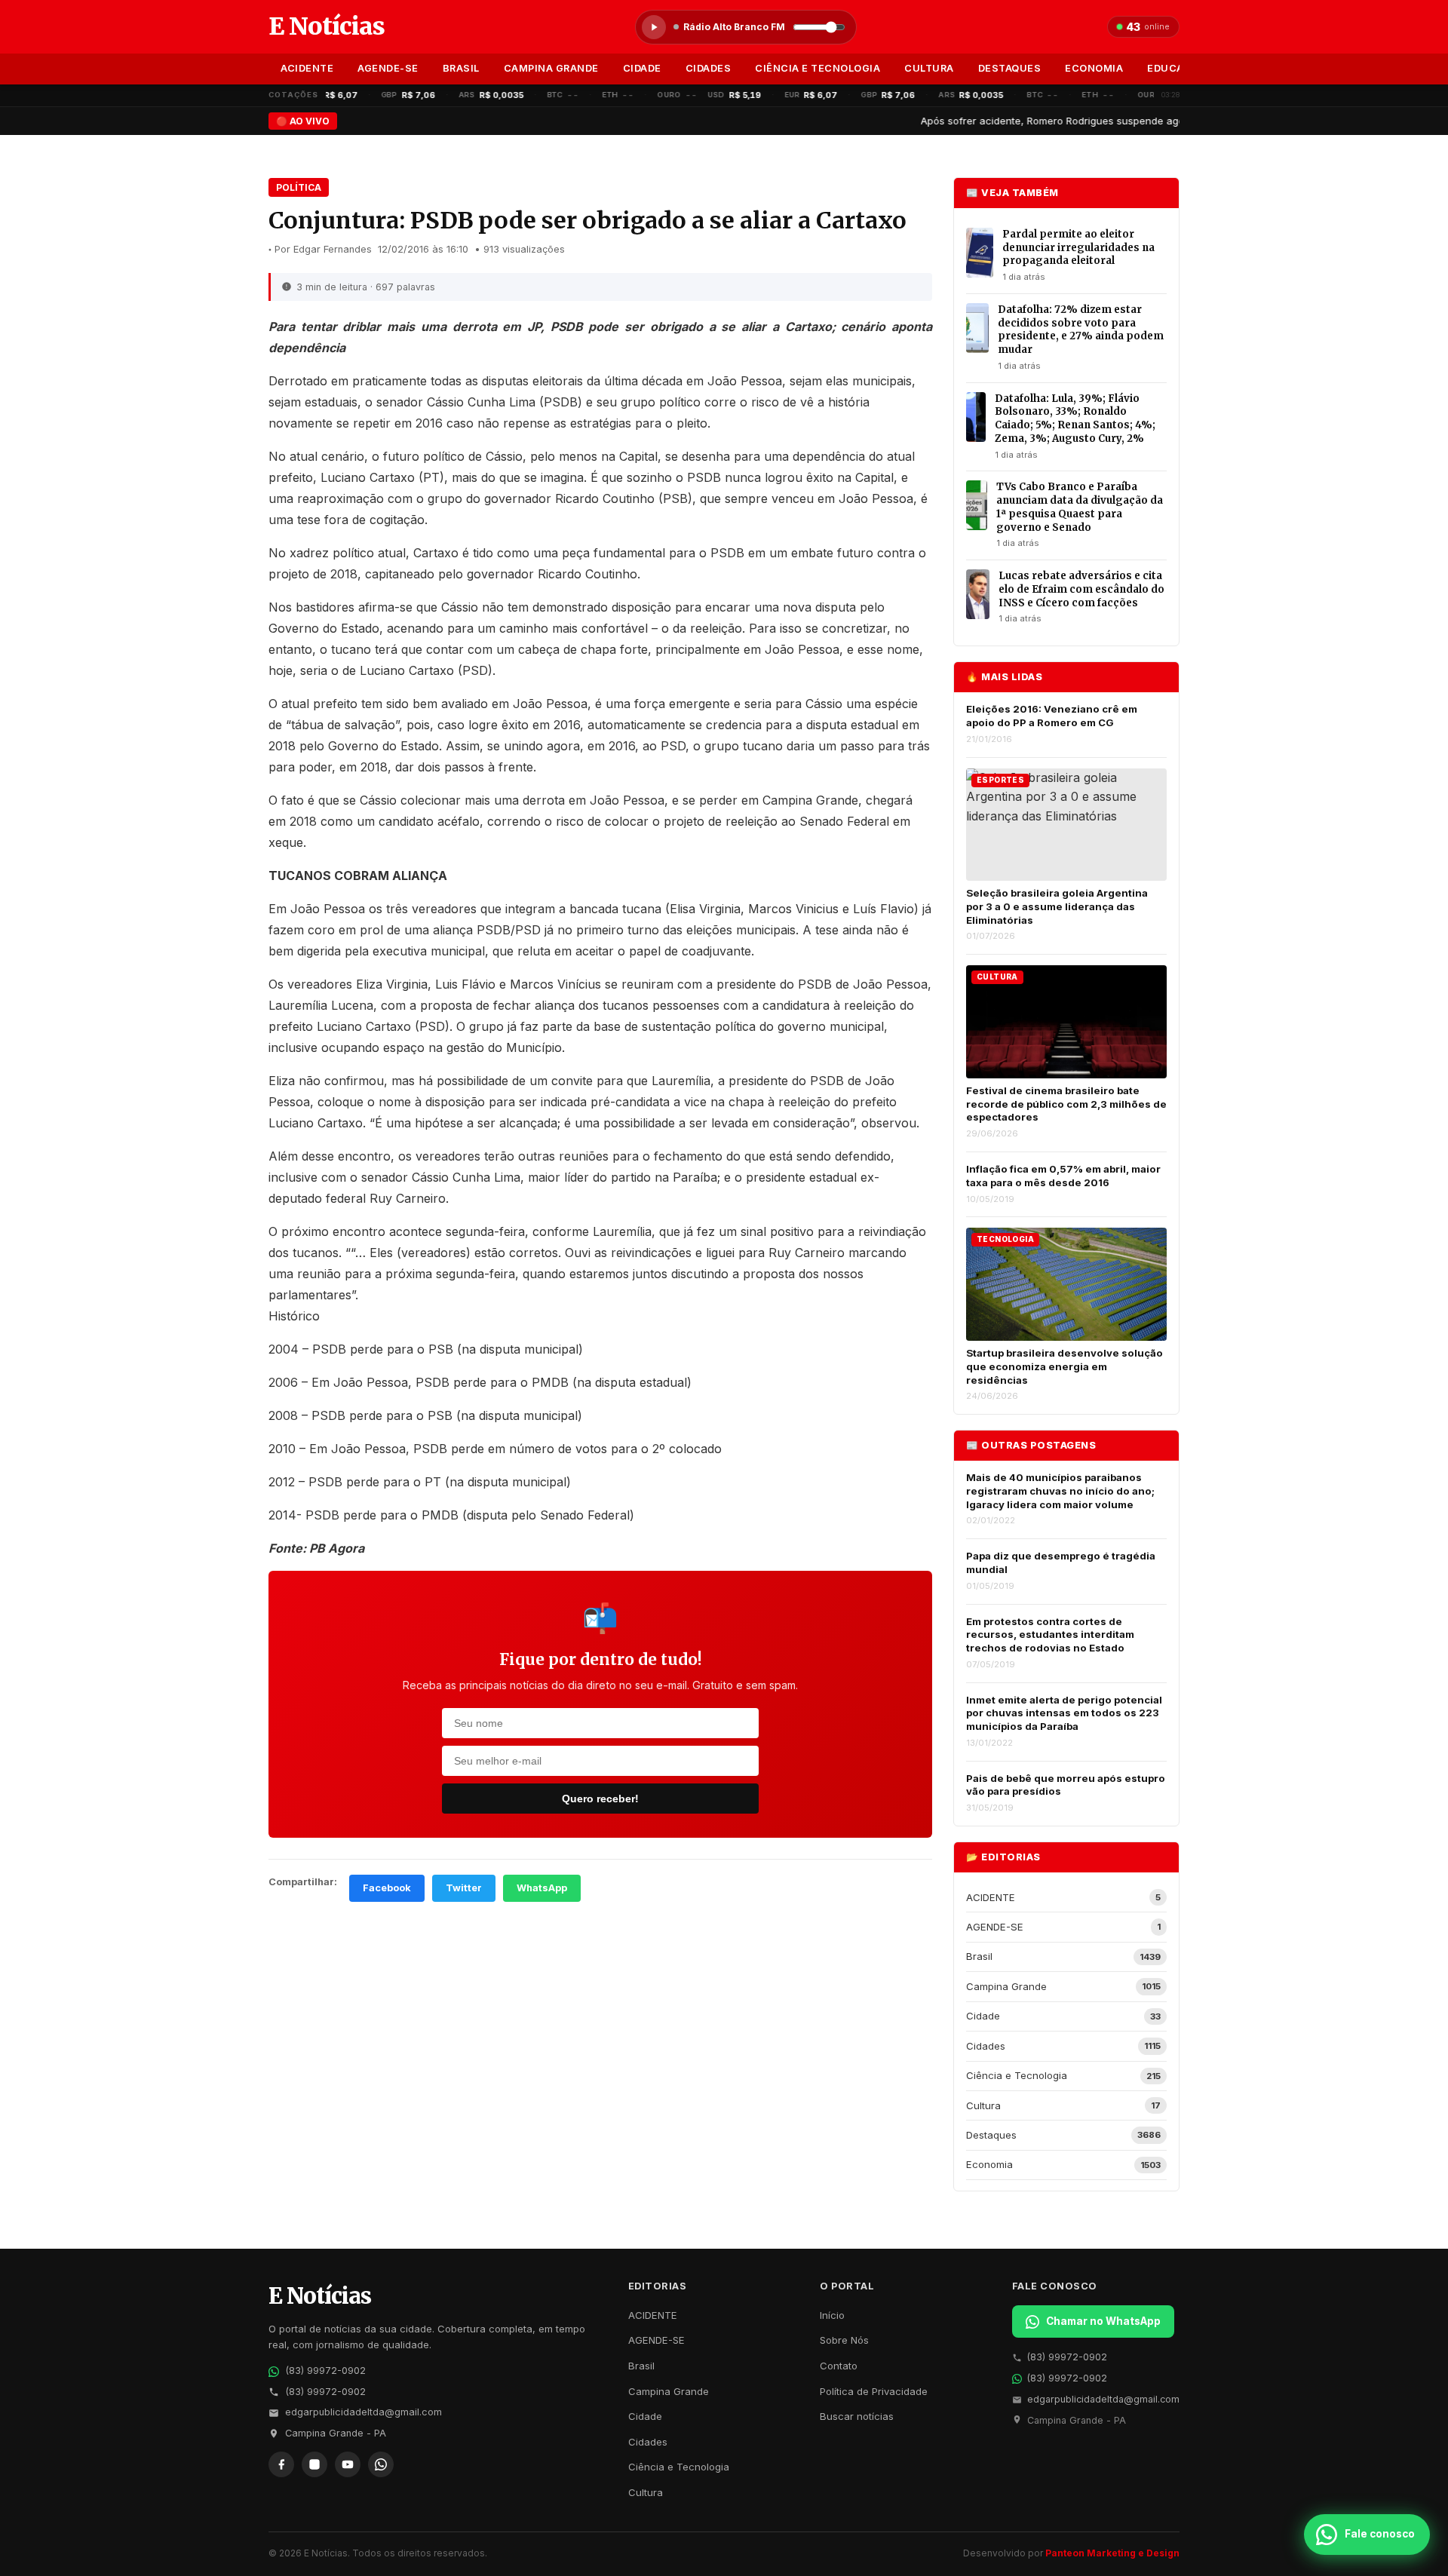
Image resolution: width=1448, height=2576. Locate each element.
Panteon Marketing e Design (1112, 2553)
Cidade (642, 68)
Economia (1094, 68)
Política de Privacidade (874, 2391)
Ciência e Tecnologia (818, 68)
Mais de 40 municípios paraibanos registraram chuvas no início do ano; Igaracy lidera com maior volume (1060, 1490)
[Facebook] (281, 2464)
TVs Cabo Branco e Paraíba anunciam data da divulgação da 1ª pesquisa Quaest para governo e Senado (1080, 507)
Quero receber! (600, 1799)
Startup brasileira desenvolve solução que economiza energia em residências (1065, 1366)
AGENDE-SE (388, 68)
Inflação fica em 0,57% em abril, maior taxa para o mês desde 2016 (1063, 1176)
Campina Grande (551, 68)
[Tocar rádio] (654, 27)
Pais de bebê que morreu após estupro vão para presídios (1066, 1785)
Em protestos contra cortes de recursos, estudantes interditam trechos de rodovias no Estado (1050, 1635)
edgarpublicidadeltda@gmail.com (364, 2412)
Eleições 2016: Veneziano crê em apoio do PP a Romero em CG (1052, 716)
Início (832, 2315)
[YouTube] (348, 2464)
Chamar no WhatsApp (1103, 2321)
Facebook (387, 1888)
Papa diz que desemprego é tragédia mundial (1061, 1562)
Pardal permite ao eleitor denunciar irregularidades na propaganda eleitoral (1078, 247)
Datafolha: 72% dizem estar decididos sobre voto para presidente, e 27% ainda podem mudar (1081, 330)
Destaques (1010, 68)
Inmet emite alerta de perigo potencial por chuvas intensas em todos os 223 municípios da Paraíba (1064, 1713)
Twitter (464, 1888)
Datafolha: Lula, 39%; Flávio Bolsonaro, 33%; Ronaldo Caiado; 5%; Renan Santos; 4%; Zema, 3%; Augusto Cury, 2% (1075, 419)
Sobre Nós (844, 2340)
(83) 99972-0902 (325, 2371)
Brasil (461, 68)
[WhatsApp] (381, 2464)
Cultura (929, 68)
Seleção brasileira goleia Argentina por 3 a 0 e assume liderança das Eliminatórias (1057, 906)
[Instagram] (314, 2464)
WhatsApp (542, 1888)
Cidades (709, 68)
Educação (1176, 68)
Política (299, 187)
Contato (839, 2366)
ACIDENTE (307, 68)
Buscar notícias (857, 2416)
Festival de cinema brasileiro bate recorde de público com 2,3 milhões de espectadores (1066, 1104)
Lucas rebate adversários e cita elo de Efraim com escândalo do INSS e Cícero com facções (1081, 589)
